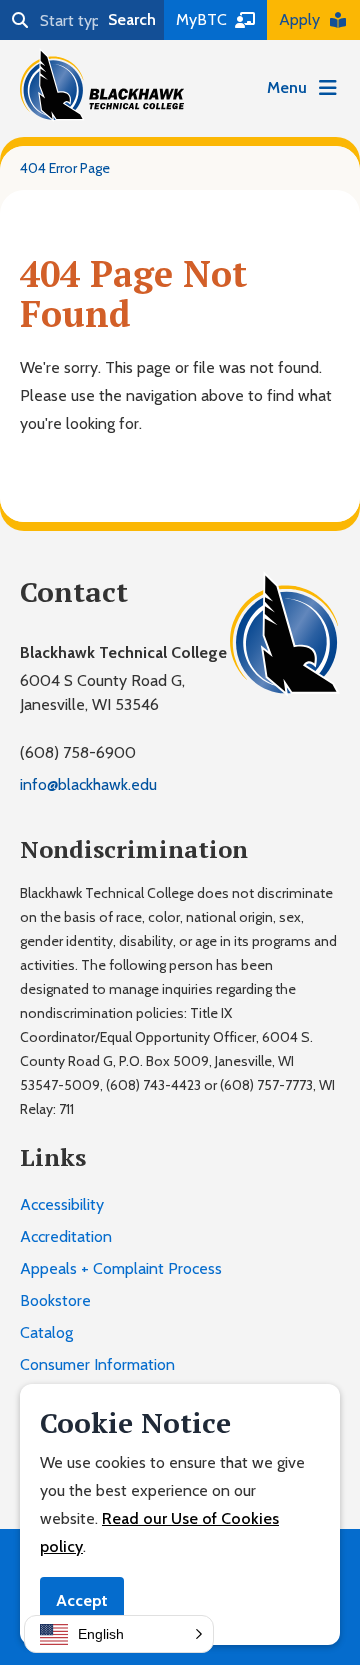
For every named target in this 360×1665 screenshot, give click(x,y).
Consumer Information (97, 1364)
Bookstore (55, 1300)
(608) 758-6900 (78, 752)
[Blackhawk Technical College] (102, 85)
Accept (82, 1600)
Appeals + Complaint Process (121, 1268)
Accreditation (66, 1236)
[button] (119, 1634)
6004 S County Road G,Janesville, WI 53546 (102, 692)
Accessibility (62, 1204)
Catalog (46, 1332)
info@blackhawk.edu (88, 784)
